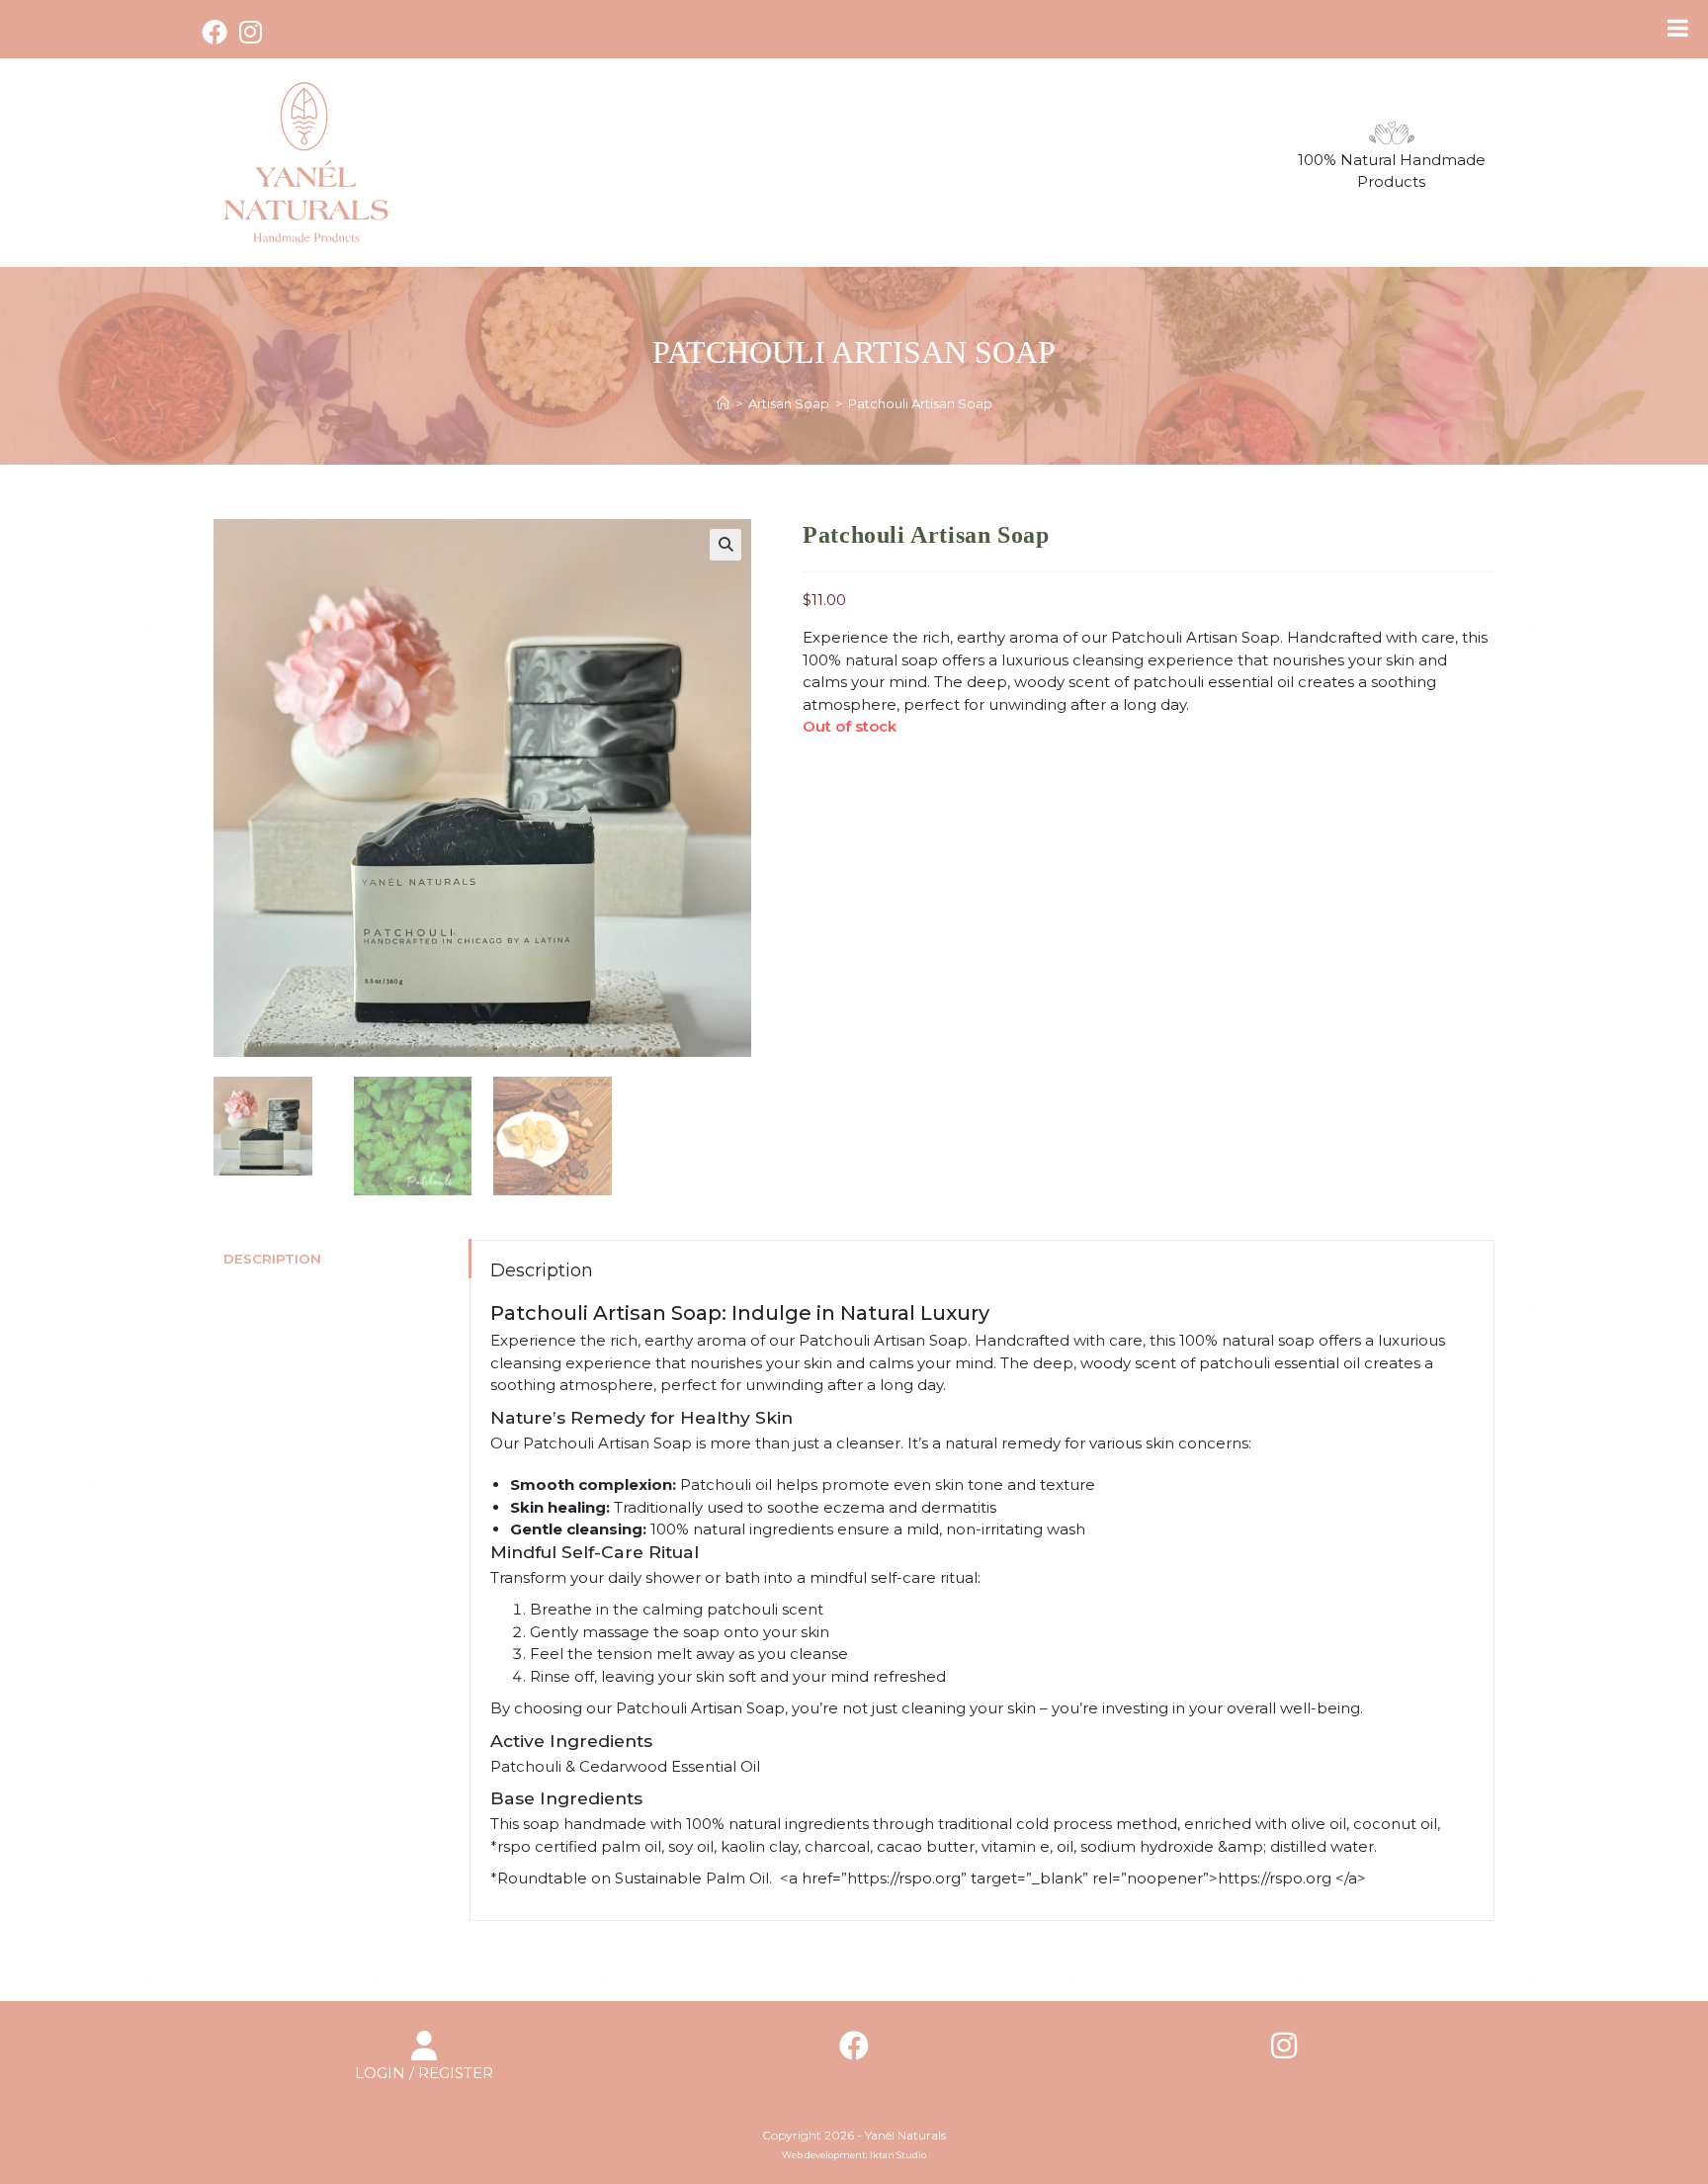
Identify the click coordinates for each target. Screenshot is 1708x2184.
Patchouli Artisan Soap (920, 403)
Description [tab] (272, 1259)
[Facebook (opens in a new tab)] (217, 32)
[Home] (723, 403)
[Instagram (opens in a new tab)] (251, 32)
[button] (726, 545)
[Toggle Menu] (1678, 28)
